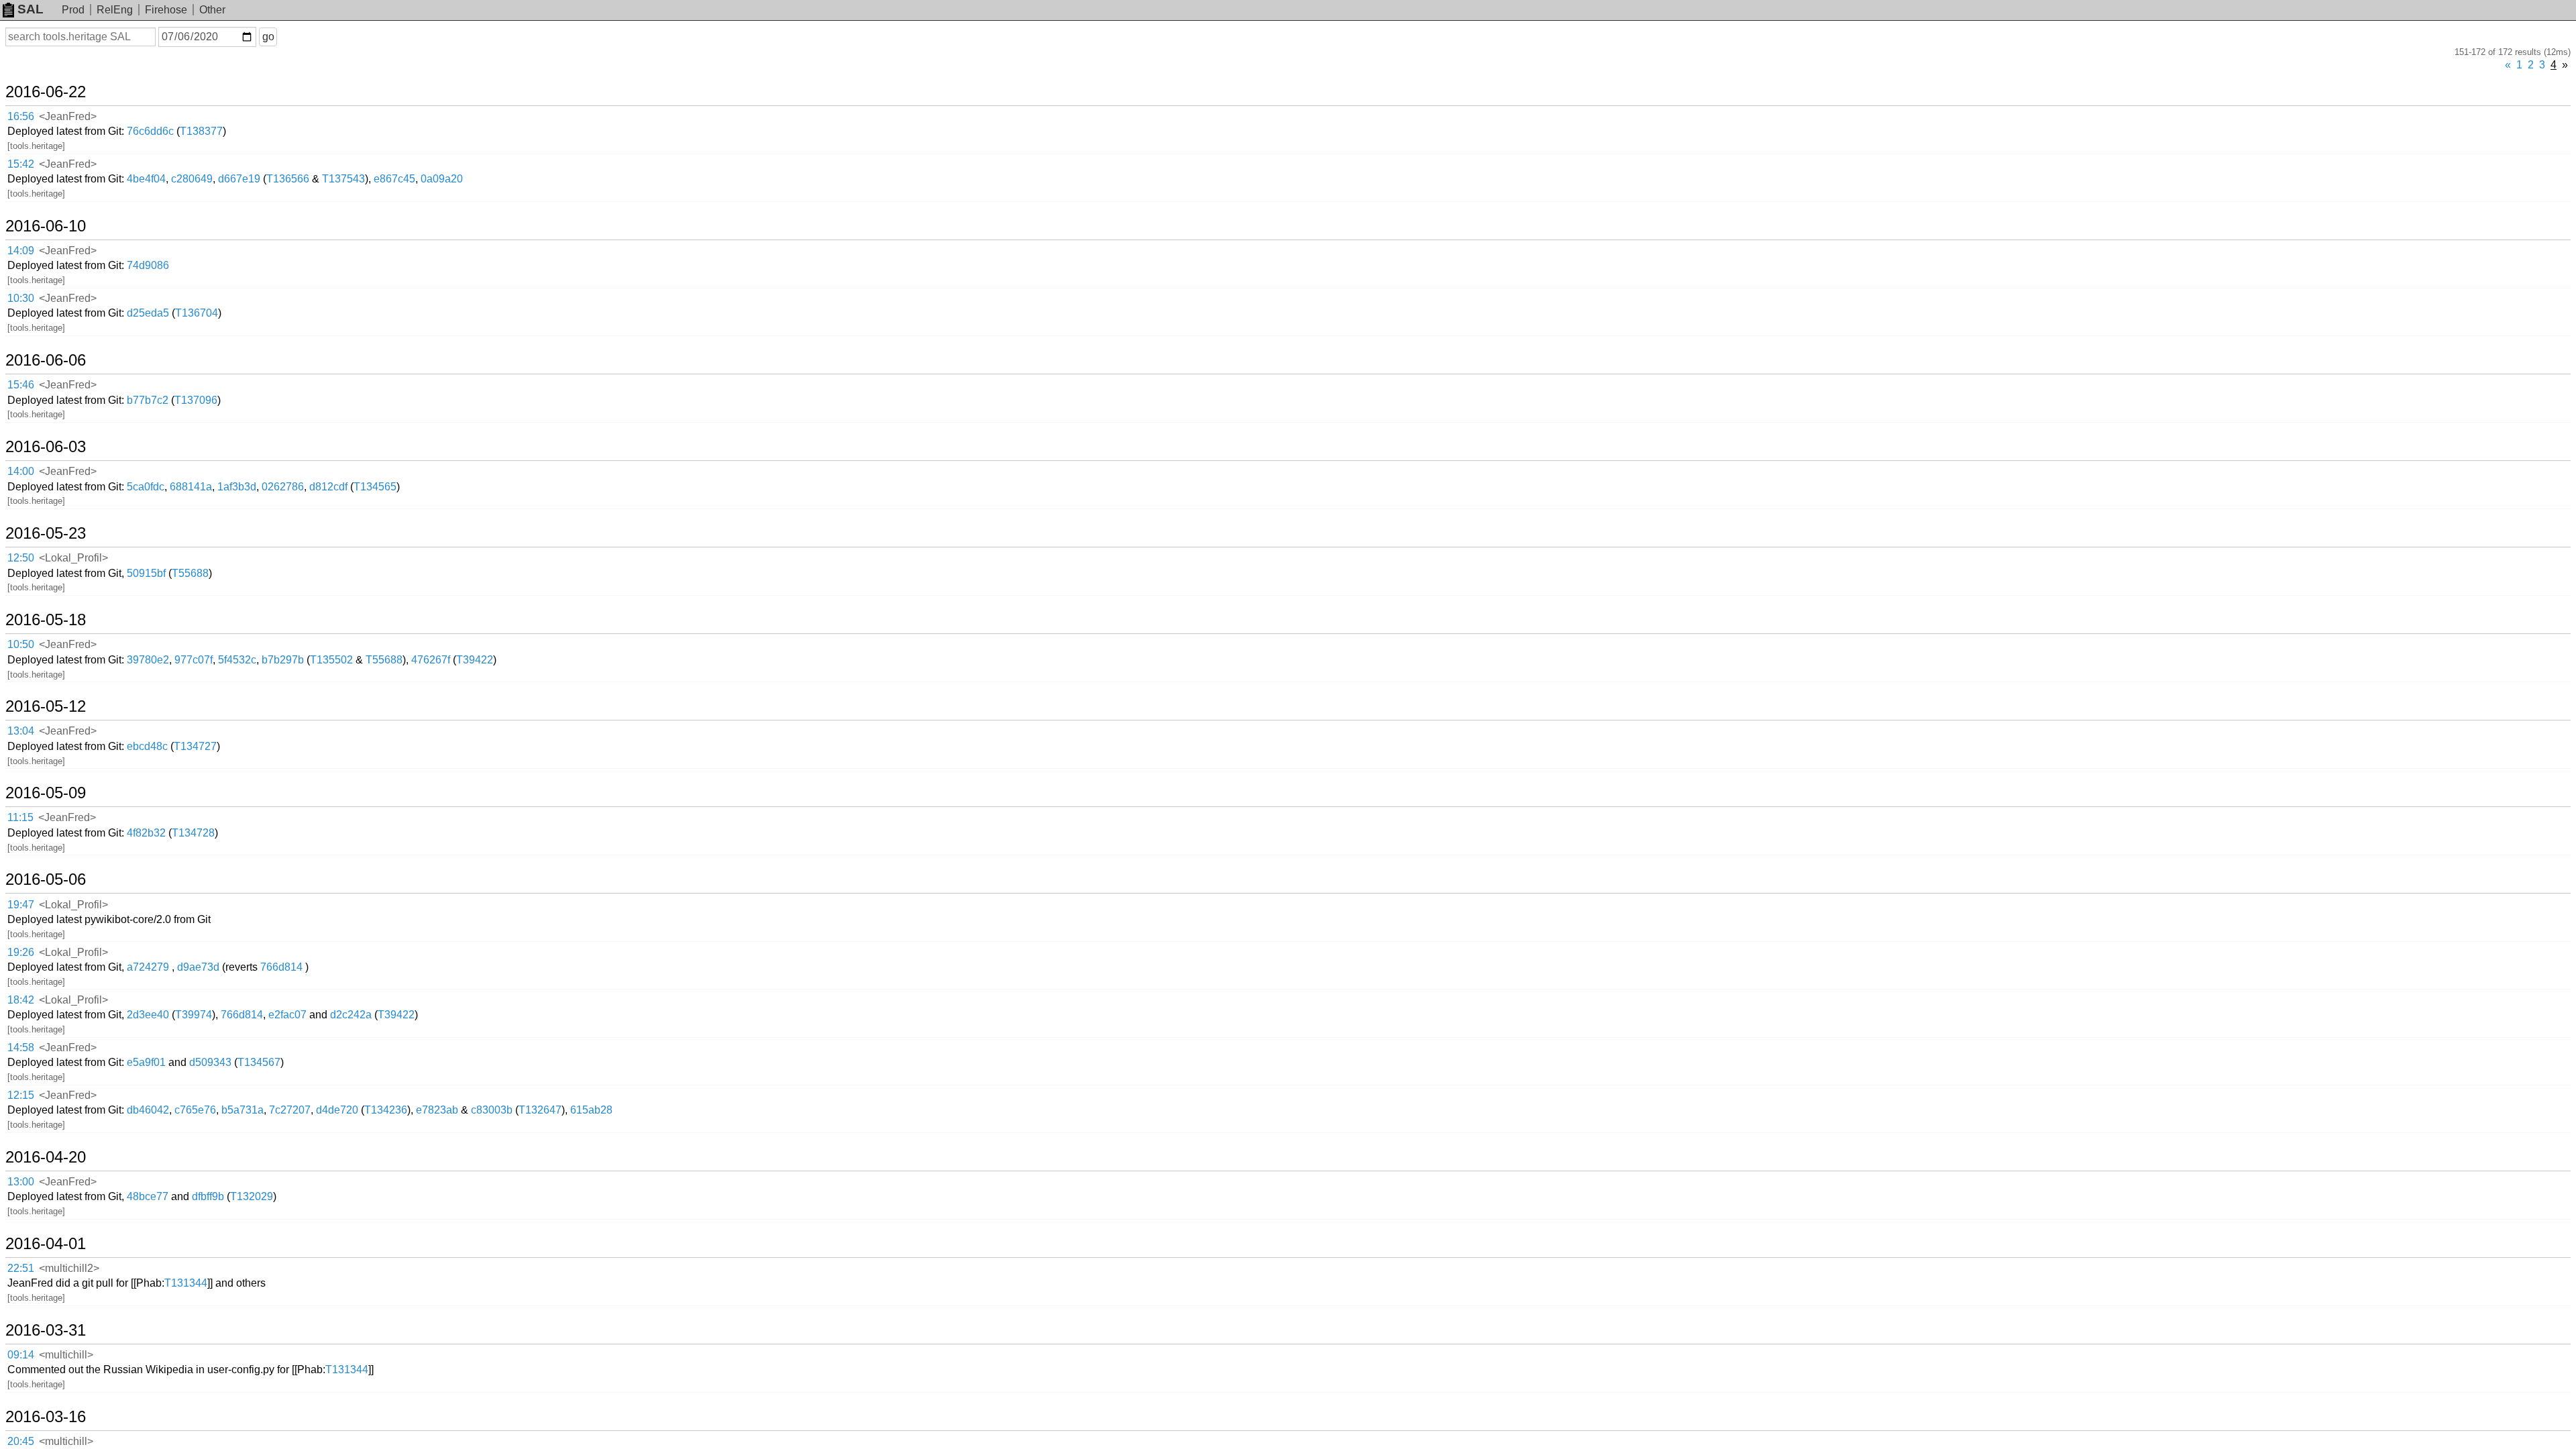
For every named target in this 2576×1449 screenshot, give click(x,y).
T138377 (201, 131)
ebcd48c (147, 746)
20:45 (21, 1441)
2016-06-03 (46, 447)
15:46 (21, 385)
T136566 (288, 179)
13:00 (21, 1182)
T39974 (194, 1015)
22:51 (21, 1268)
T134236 (386, 1110)
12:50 (21, 558)
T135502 (331, 660)
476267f (431, 660)
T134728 (193, 833)
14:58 (21, 1048)
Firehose (166, 10)
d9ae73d (198, 967)
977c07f (194, 660)
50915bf (146, 573)
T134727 (195, 746)
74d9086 (148, 265)
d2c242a (351, 1015)
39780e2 (148, 660)
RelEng (115, 10)
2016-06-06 (46, 360)
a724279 (148, 967)
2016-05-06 (46, 879)
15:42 (21, 164)
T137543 (343, 179)
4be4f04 (146, 179)
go (268, 37)
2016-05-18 (46, 620)
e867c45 (394, 179)
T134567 (259, 1062)
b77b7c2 (148, 400)
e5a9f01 (146, 1062)
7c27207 (290, 1110)
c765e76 (195, 1110)
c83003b (492, 1110)
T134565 (375, 487)
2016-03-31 (46, 1330)
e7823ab (437, 1110)
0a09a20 (442, 179)
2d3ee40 (148, 1015)
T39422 (475, 660)
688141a (191, 487)
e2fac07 (287, 1015)
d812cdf (328, 487)
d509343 (210, 1062)
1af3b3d (237, 487)
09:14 (21, 1355)
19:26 (21, 952)
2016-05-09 (46, 793)
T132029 (252, 1196)
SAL (31, 9)
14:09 (21, 251)
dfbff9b (208, 1196)
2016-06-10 (46, 226)
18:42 (21, 1000)
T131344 (186, 1283)
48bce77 (148, 1196)
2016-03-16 (46, 1417)
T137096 (196, 400)
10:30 (21, 298)
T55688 (190, 573)
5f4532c (237, 660)
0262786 (283, 487)
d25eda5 (148, 313)
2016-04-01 (46, 1244)
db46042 (148, 1110)
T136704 (197, 313)
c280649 (192, 179)
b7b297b (283, 660)
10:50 (21, 644)
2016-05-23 (46, 533)
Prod (73, 10)
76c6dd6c (150, 131)
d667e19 (239, 179)
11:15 (20, 817)
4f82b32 (146, 833)
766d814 (281, 967)
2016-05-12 (46, 706)
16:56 (21, 116)
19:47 (21, 905)
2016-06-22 (46, 92)
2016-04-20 (46, 1157)
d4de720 (337, 1110)
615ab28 (591, 1110)
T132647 (540, 1110)
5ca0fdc (146, 487)
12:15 (21, 1095)
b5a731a (243, 1110)
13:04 (21, 731)
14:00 (21, 471)
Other (212, 10)
